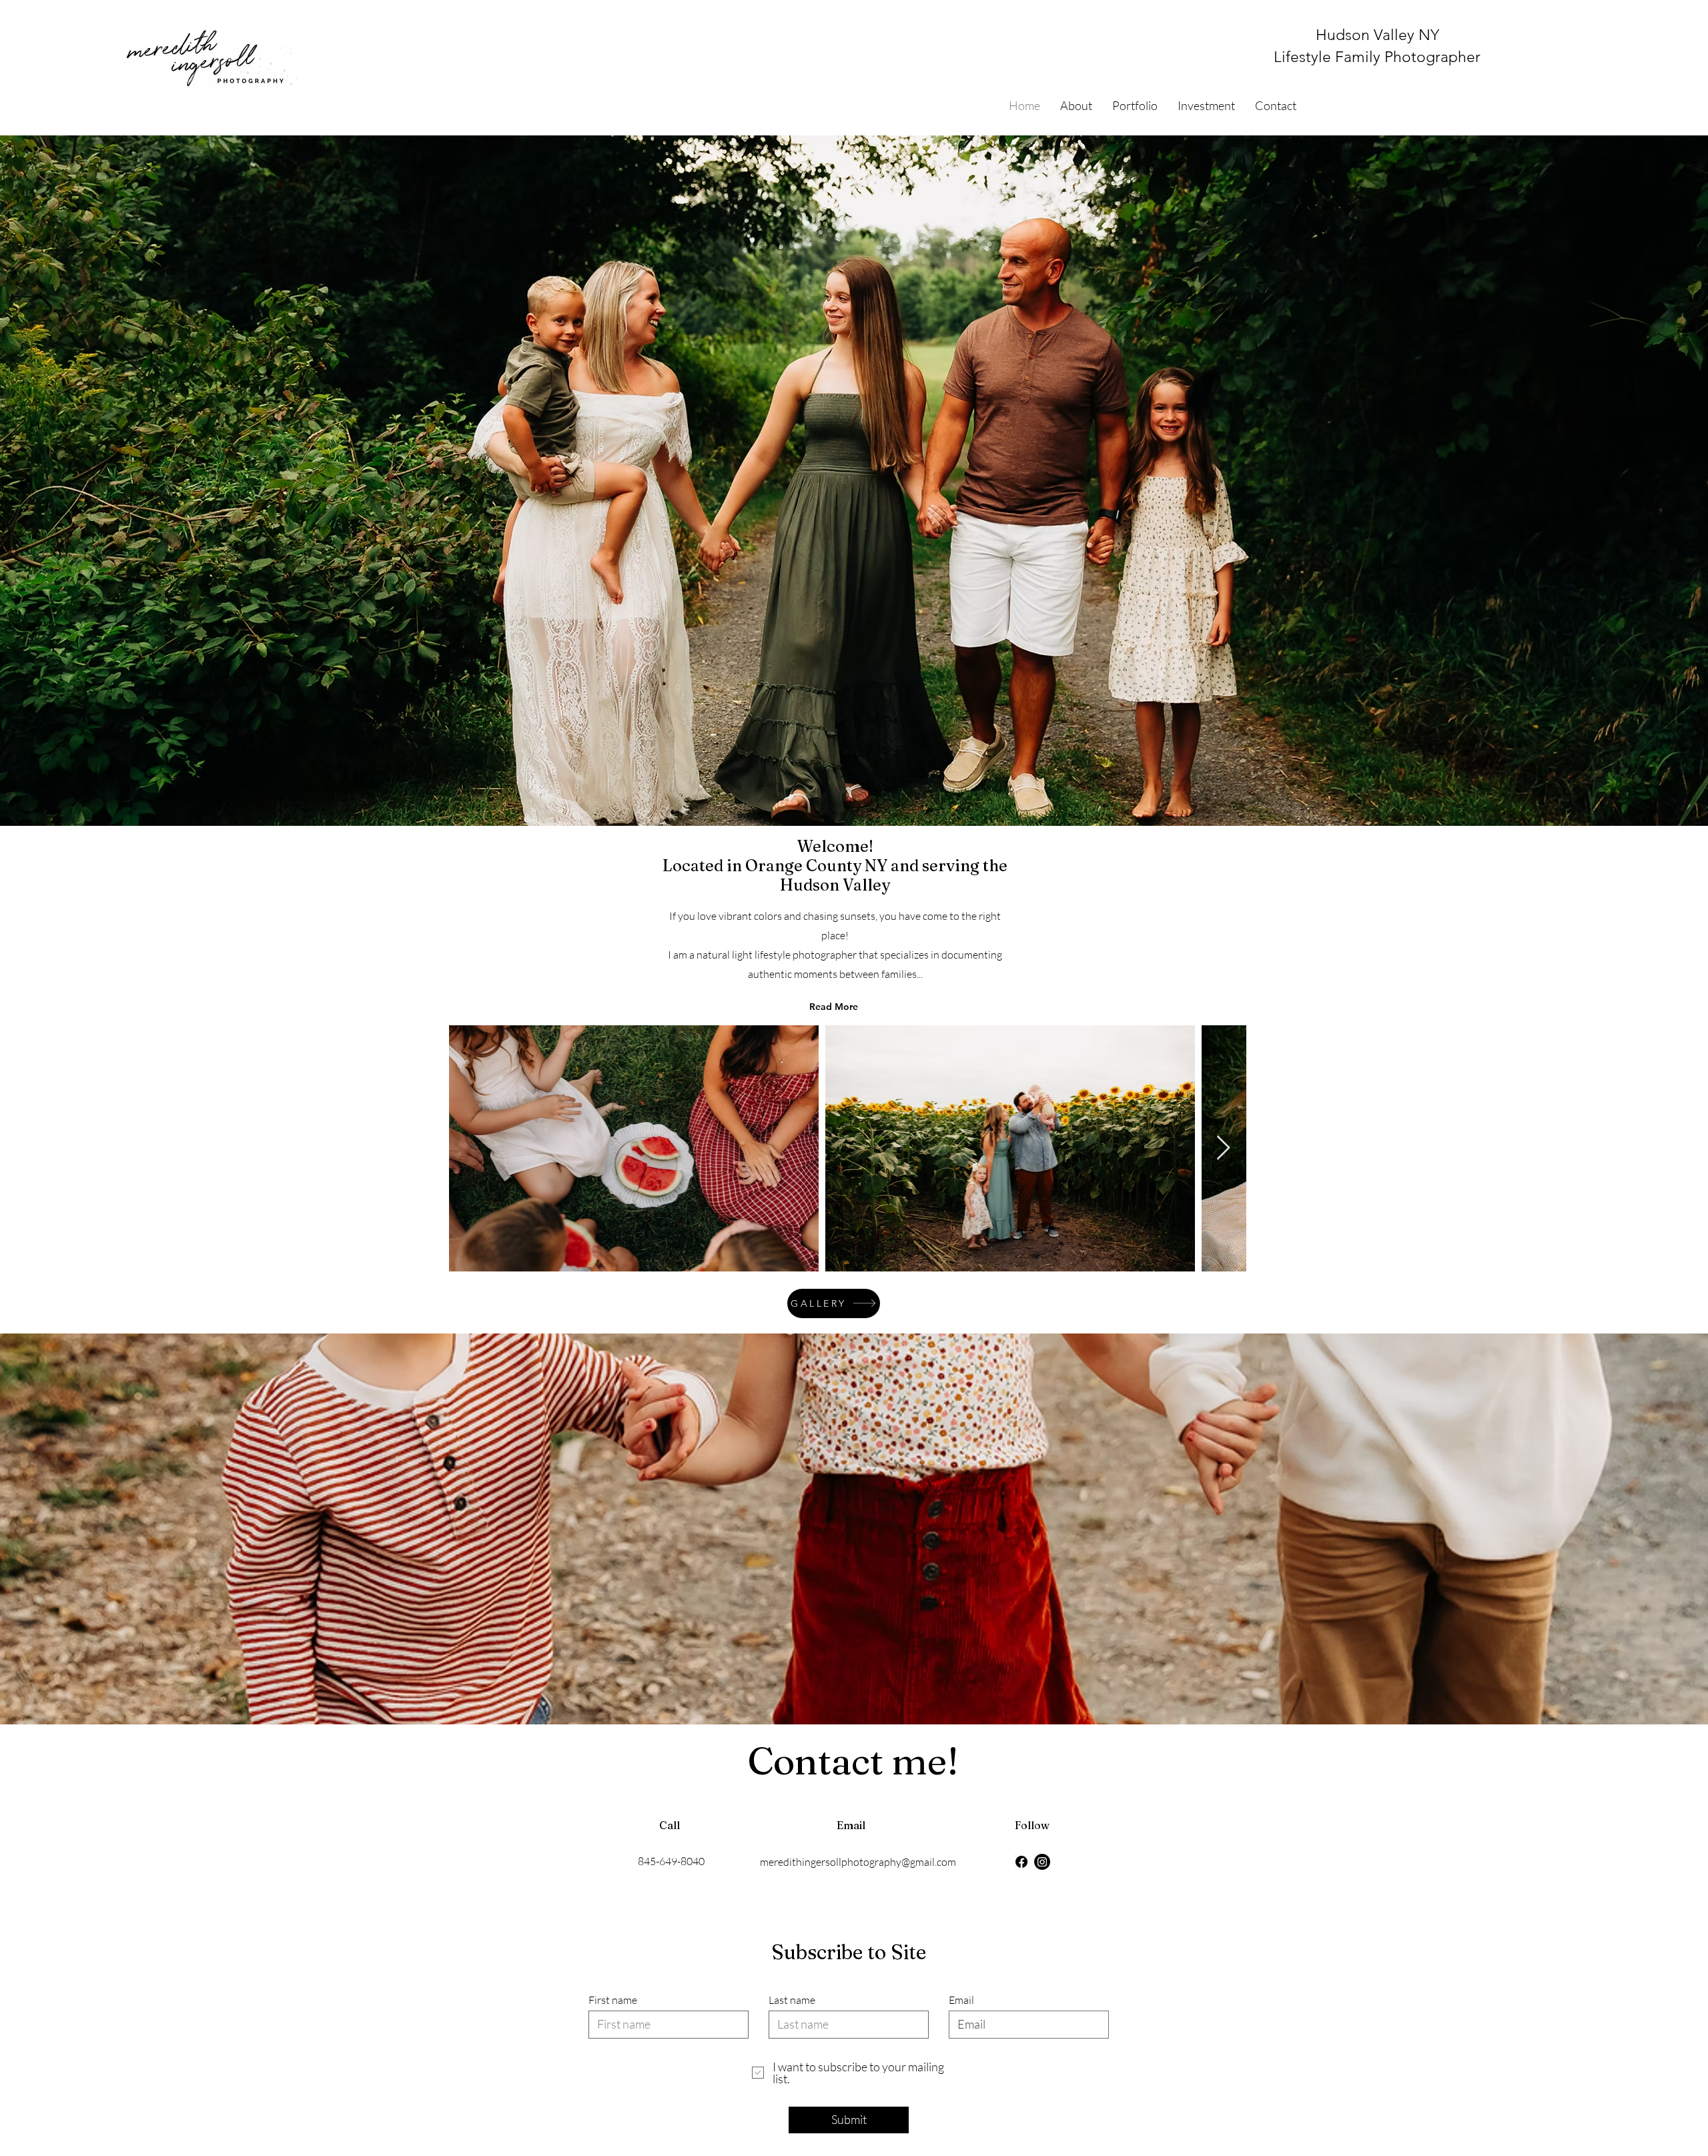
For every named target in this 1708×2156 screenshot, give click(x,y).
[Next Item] (1223, 1148)
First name (613, 2000)
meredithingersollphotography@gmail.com (858, 1862)
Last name (792, 2000)
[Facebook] (1021, 1862)
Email (961, 2000)
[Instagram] (1042, 1862)
